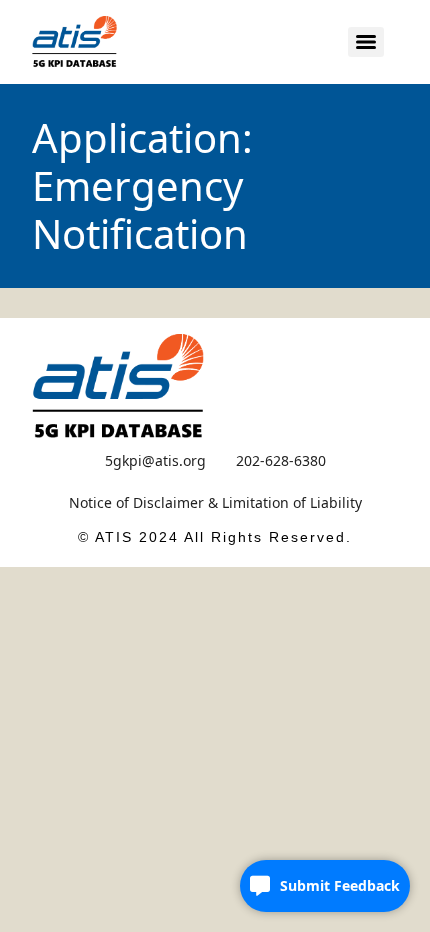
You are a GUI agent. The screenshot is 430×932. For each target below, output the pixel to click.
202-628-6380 (281, 460)
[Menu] (366, 42)
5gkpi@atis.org (155, 460)
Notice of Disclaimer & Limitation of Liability (215, 502)
